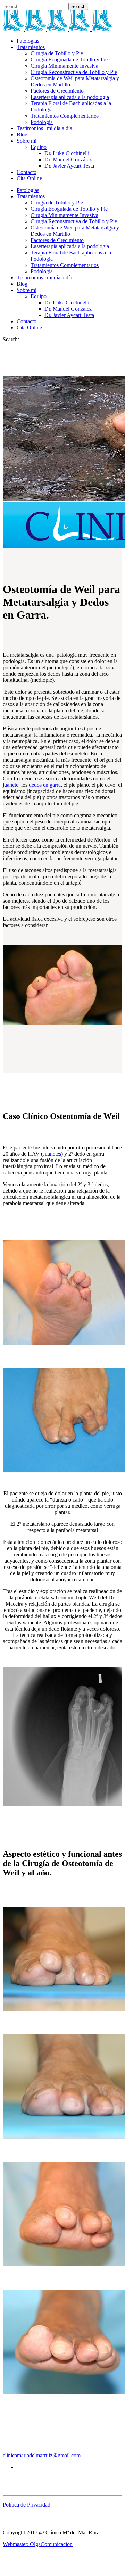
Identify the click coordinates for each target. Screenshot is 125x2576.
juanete (11, 785)
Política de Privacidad (27, 2505)
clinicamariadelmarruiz (28, 2455)
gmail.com (69, 2455)
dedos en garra (45, 785)
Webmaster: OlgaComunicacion (38, 2544)
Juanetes (52, 1154)
